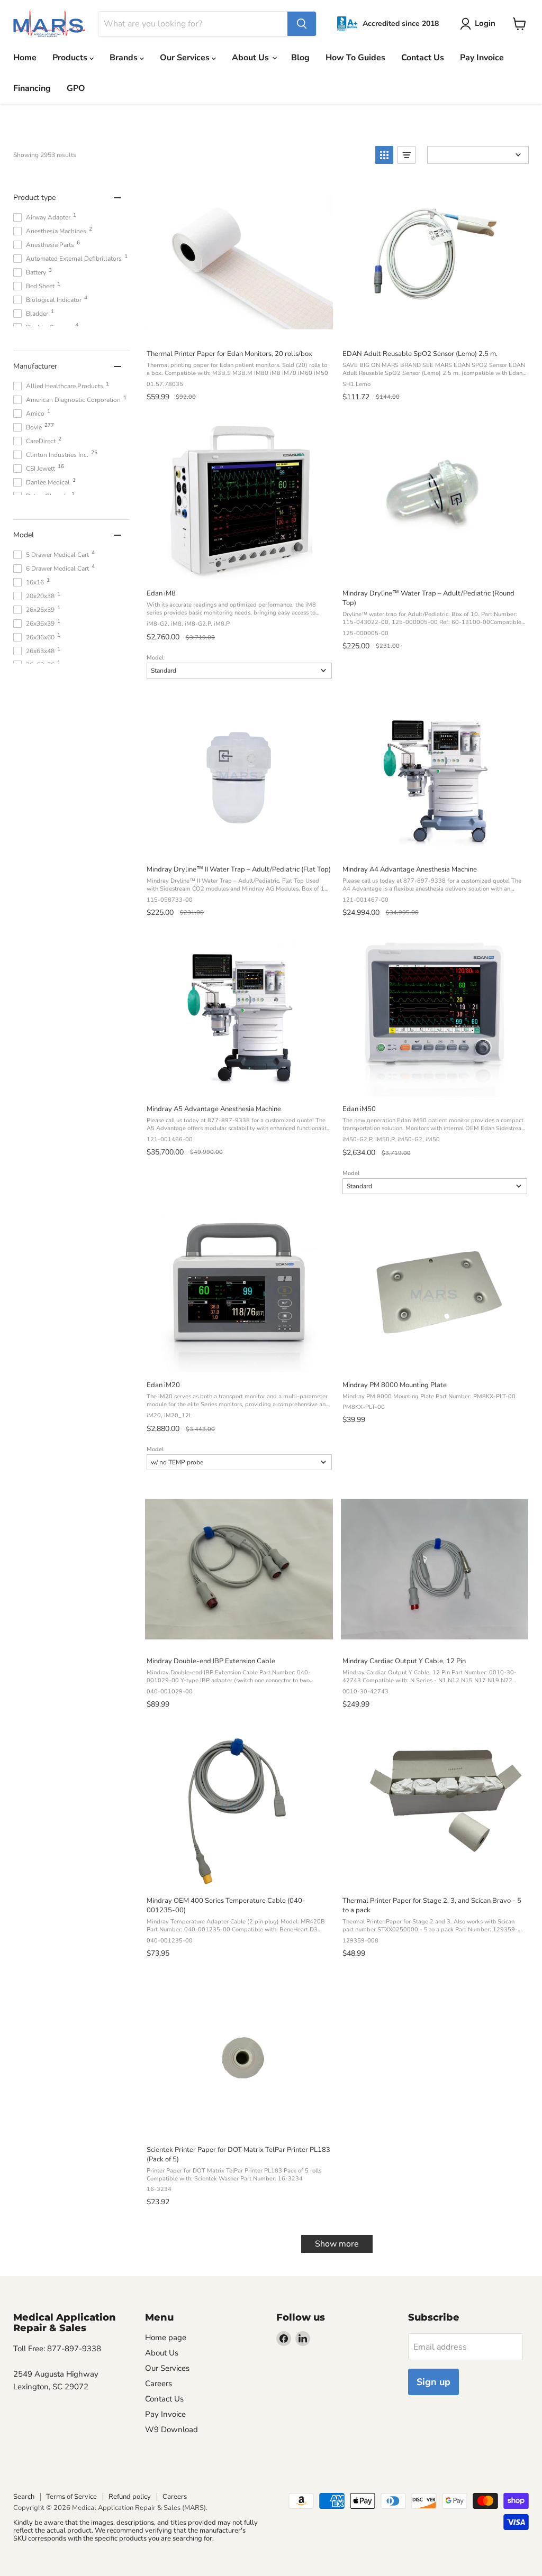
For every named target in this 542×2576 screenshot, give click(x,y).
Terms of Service (71, 2497)
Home (25, 58)
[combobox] (193, 24)
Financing (32, 88)
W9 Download (171, 2430)
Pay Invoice (482, 58)
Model (155, 658)
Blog (300, 58)
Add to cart (238, 329)
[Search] (302, 24)
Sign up (433, 2382)
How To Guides (355, 58)
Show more (337, 2244)
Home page (166, 2337)
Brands (125, 58)
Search (24, 2497)
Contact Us (423, 58)
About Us (251, 58)
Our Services (186, 58)
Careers (159, 2384)
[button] (384, 155)
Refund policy (130, 2497)
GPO (76, 88)
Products (71, 58)
